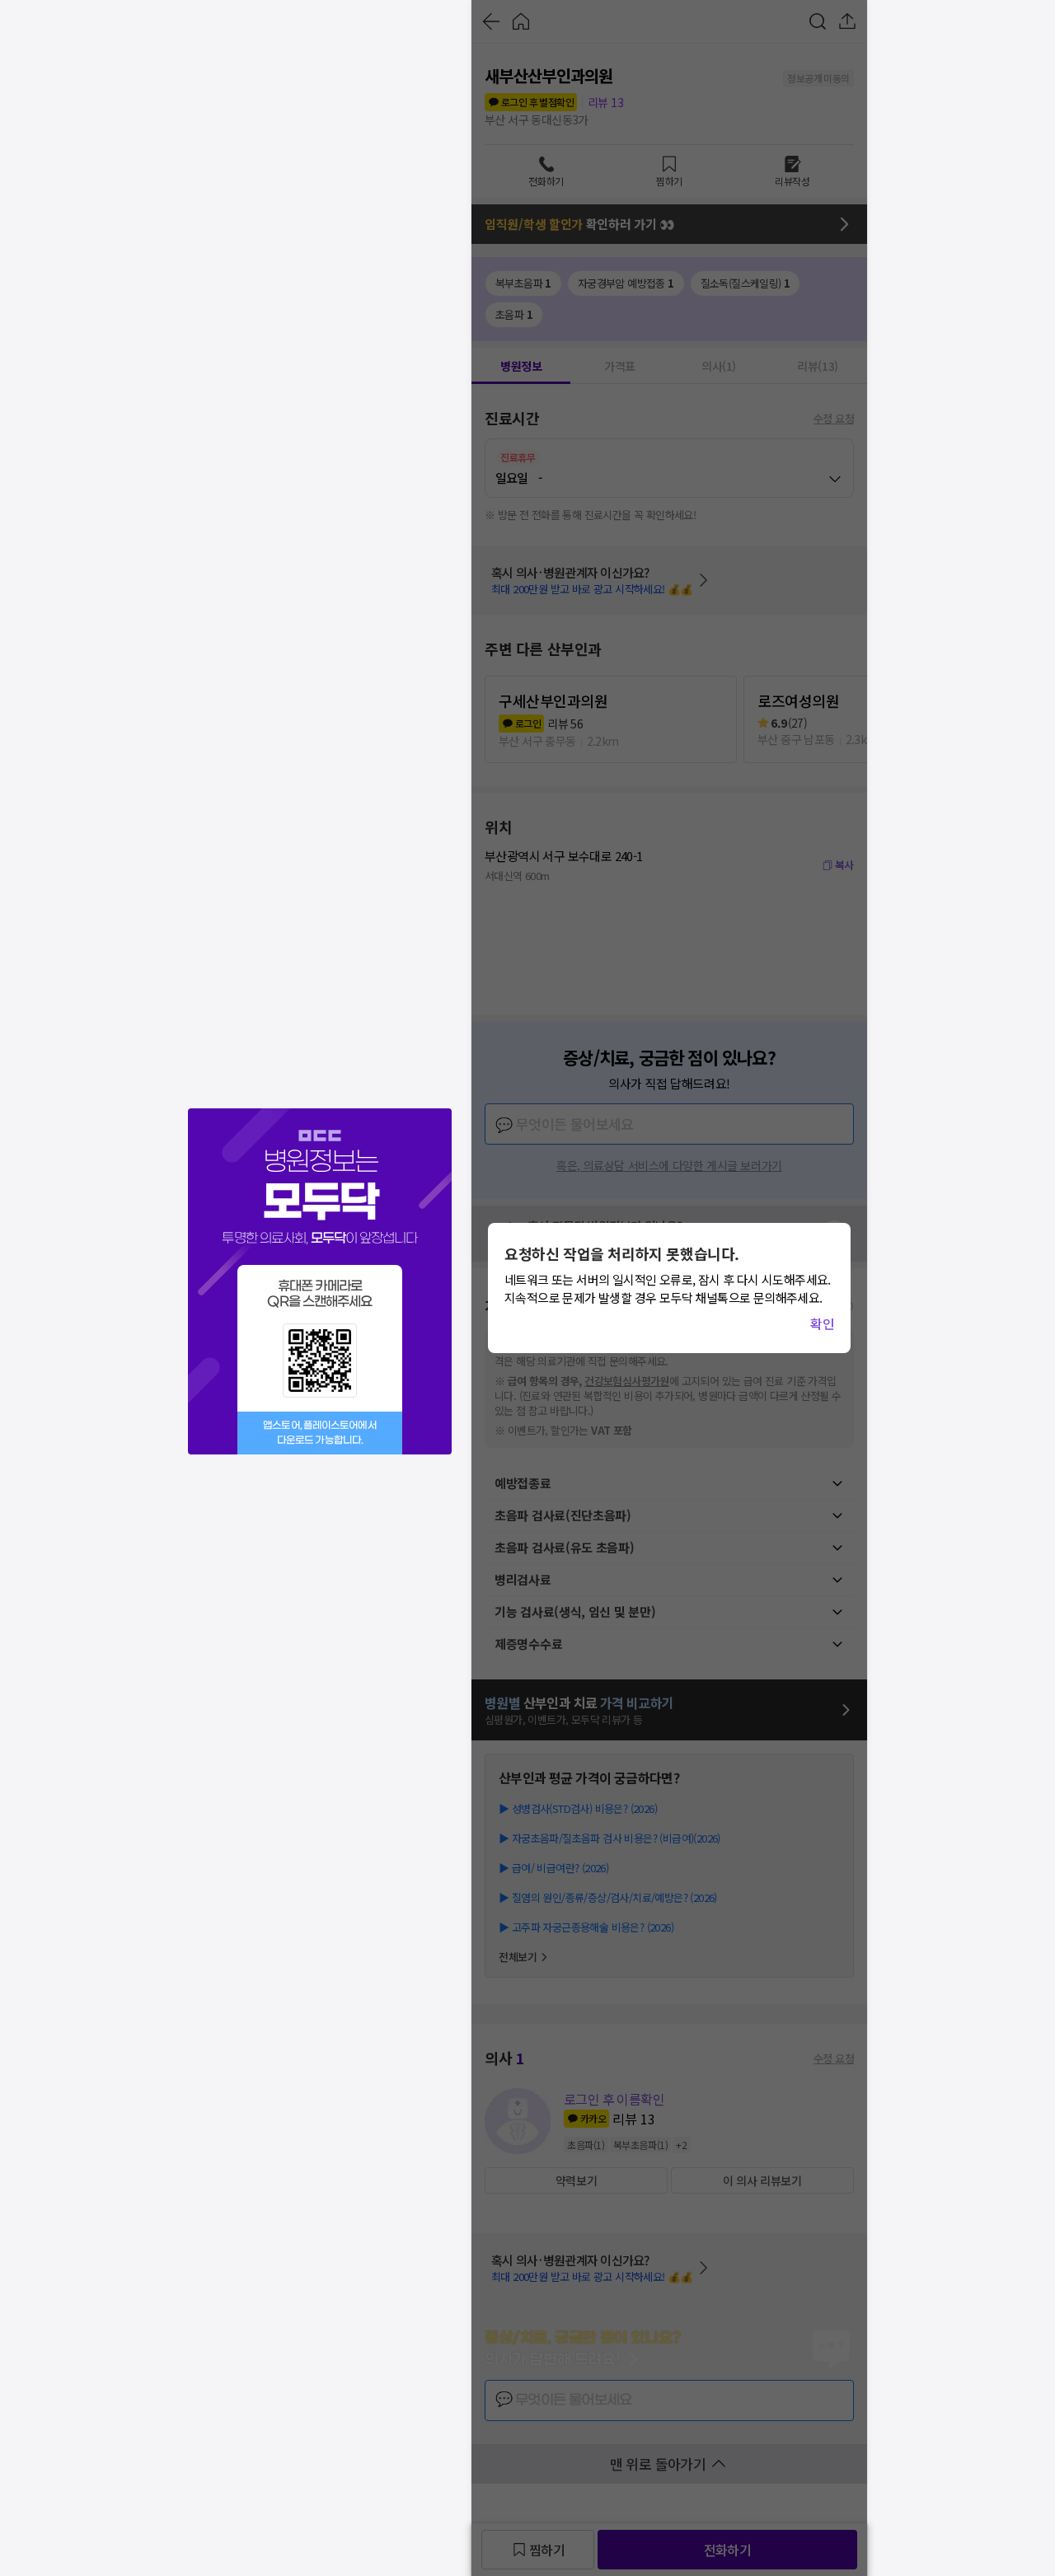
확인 (822, 1323)
